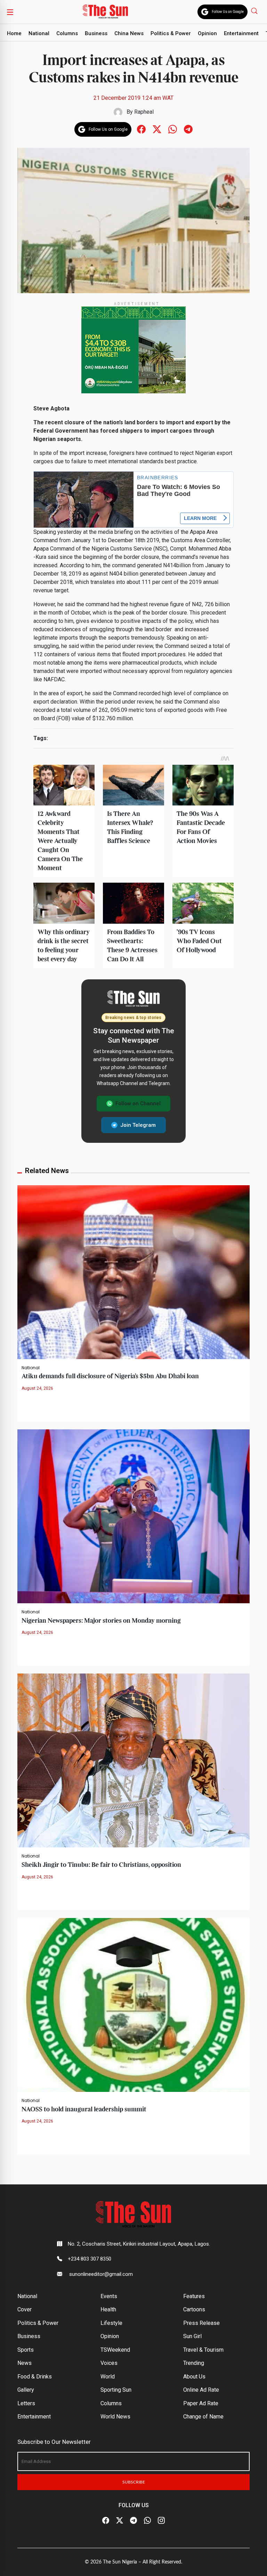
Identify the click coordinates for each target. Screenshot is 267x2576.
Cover (25, 2309)
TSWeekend (115, 2350)
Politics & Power (171, 33)
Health (108, 2309)
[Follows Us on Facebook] (141, 129)
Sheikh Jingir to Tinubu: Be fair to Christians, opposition (101, 1865)
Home (14, 33)
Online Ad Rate (201, 2390)
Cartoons (194, 2309)
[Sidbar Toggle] (10, 12)
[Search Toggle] (255, 11)
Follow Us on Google (228, 12)
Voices (109, 2363)
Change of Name (203, 2417)
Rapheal (144, 112)
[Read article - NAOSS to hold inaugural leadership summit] (133, 2004)
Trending (194, 2363)
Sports (26, 2350)
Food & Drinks (35, 2377)
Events (109, 2296)
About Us (194, 2377)
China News (129, 33)
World (108, 2377)
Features (194, 2296)
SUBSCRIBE (134, 2482)
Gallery (26, 2390)
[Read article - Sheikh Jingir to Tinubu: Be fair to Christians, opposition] (133, 1760)
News (25, 2363)
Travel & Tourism (203, 2350)
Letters (26, 2403)
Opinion (207, 33)
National (39, 33)
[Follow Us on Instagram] (161, 2520)
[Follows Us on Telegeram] (188, 129)
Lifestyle (111, 2323)
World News (115, 2417)
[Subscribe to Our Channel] (133, 2520)
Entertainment (241, 33)
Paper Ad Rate (201, 2403)
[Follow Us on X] (120, 2520)
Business (96, 33)
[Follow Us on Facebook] (106, 2520)
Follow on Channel (138, 1104)
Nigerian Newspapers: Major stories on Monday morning (101, 1621)
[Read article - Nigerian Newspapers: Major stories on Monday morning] (133, 1516)
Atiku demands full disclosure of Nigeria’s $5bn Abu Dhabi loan (110, 1376)
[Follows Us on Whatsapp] (173, 129)
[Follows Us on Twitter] (157, 129)
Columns (67, 33)
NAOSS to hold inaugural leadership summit (84, 2109)
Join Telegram (138, 1125)
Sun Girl (192, 2336)
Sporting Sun (116, 2390)
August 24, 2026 (37, 1388)
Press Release (201, 2323)
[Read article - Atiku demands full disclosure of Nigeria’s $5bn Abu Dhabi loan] (133, 1272)
